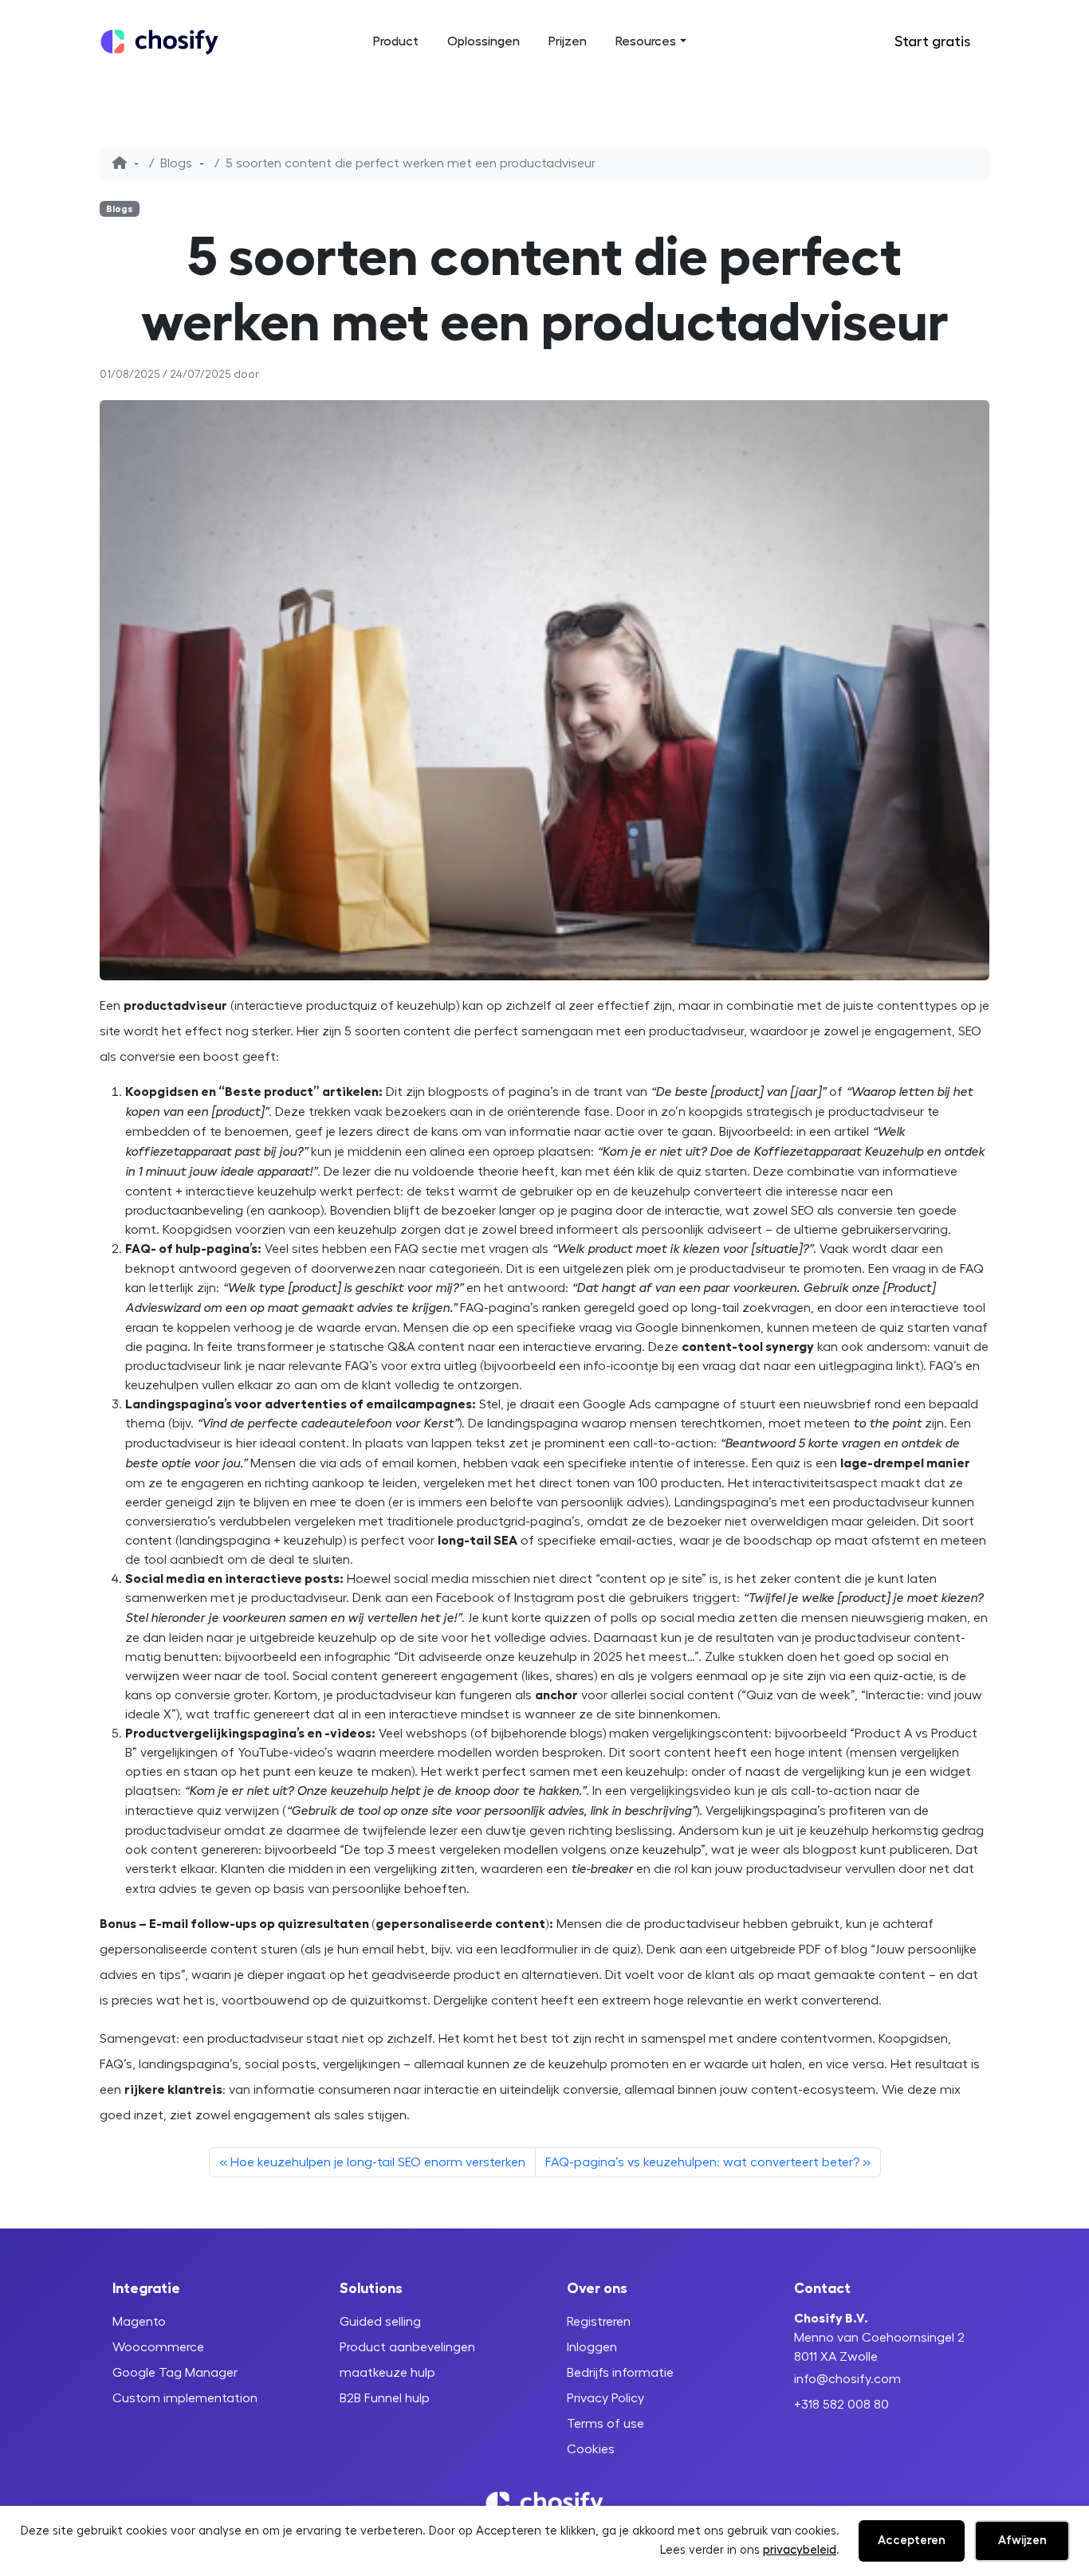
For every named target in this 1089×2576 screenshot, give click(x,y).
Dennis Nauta (297, 375)
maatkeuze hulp (387, 2373)
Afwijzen (1022, 2541)
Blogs (176, 163)
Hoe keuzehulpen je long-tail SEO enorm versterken (378, 2162)
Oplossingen (484, 41)
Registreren (599, 2322)
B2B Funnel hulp (385, 2398)
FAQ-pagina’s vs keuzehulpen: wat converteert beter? (702, 2162)
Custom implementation (185, 2398)
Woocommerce (158, 2347)
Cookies (591, 2449)
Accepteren (912, 2541)
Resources (646, 41)
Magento (139, 2322)
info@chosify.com (847, 2379)
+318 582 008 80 (841, 2405)
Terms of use (605, 2424)
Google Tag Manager (175, 2373)
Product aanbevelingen (407, 2347)
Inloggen (845, 42)
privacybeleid (800, 2550)
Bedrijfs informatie (620, 2373)
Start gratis (932, 41)
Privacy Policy (605, 2398)
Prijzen (568, 41)
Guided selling (380, 2322)
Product (396, 41)
